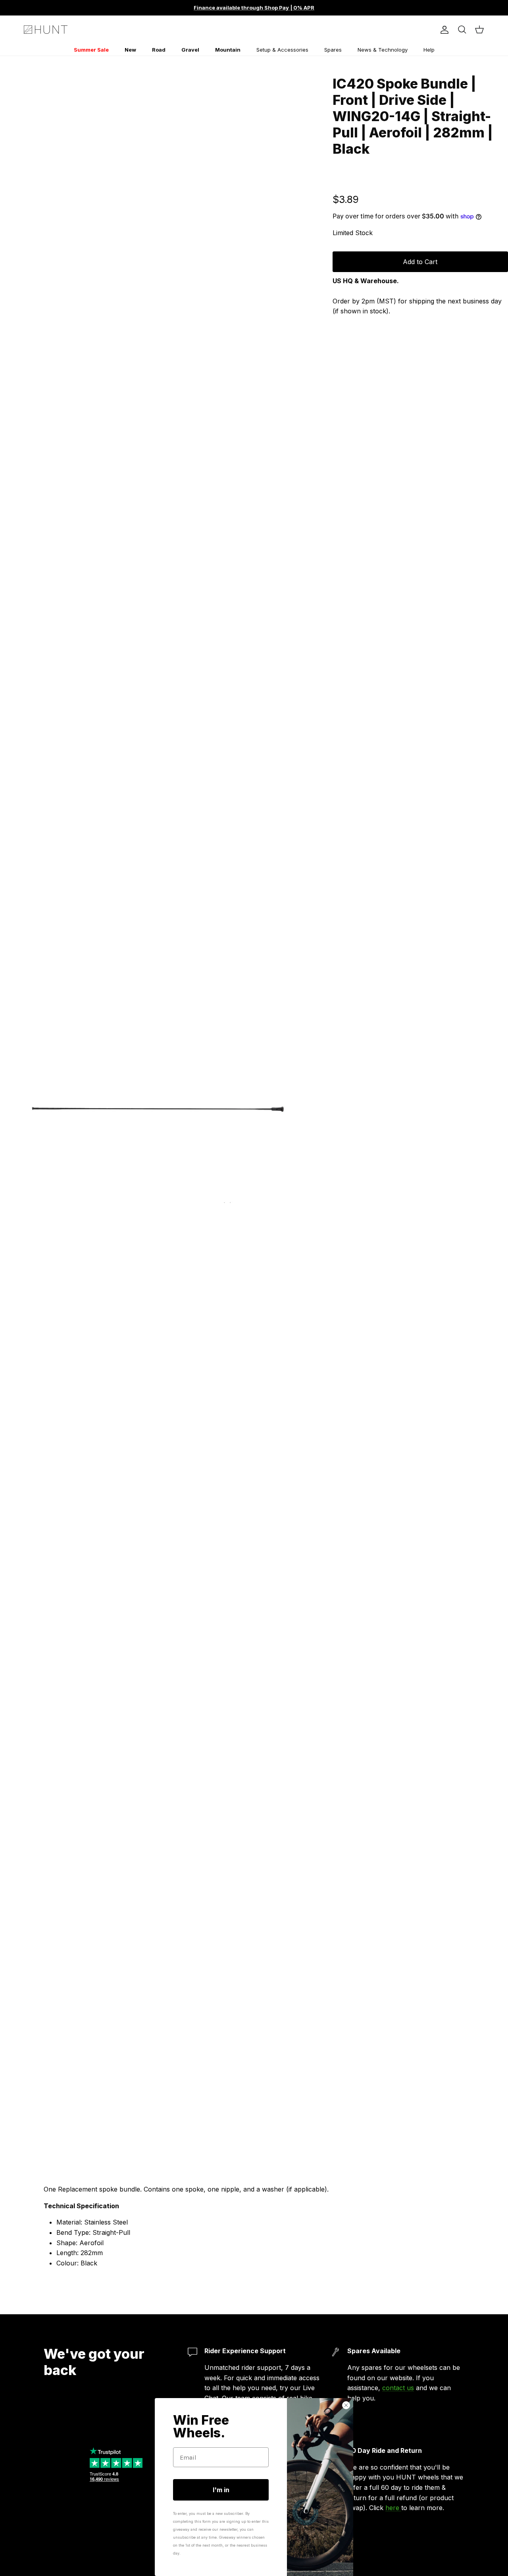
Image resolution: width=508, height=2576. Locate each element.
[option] (158, 1106)
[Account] (443, 30)
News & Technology (383, 50)
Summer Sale (91, 50)
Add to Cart (420, 262)
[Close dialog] (346, 2405)
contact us (398, 2388)
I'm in (221, 2490)
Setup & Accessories (282, 50)
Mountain (228, 50)
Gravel (190, 50)
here (393, 2508)
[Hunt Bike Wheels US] (46, 30)
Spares (333, 50)
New (130, 50)
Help (429, 50)
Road (159, 50)
